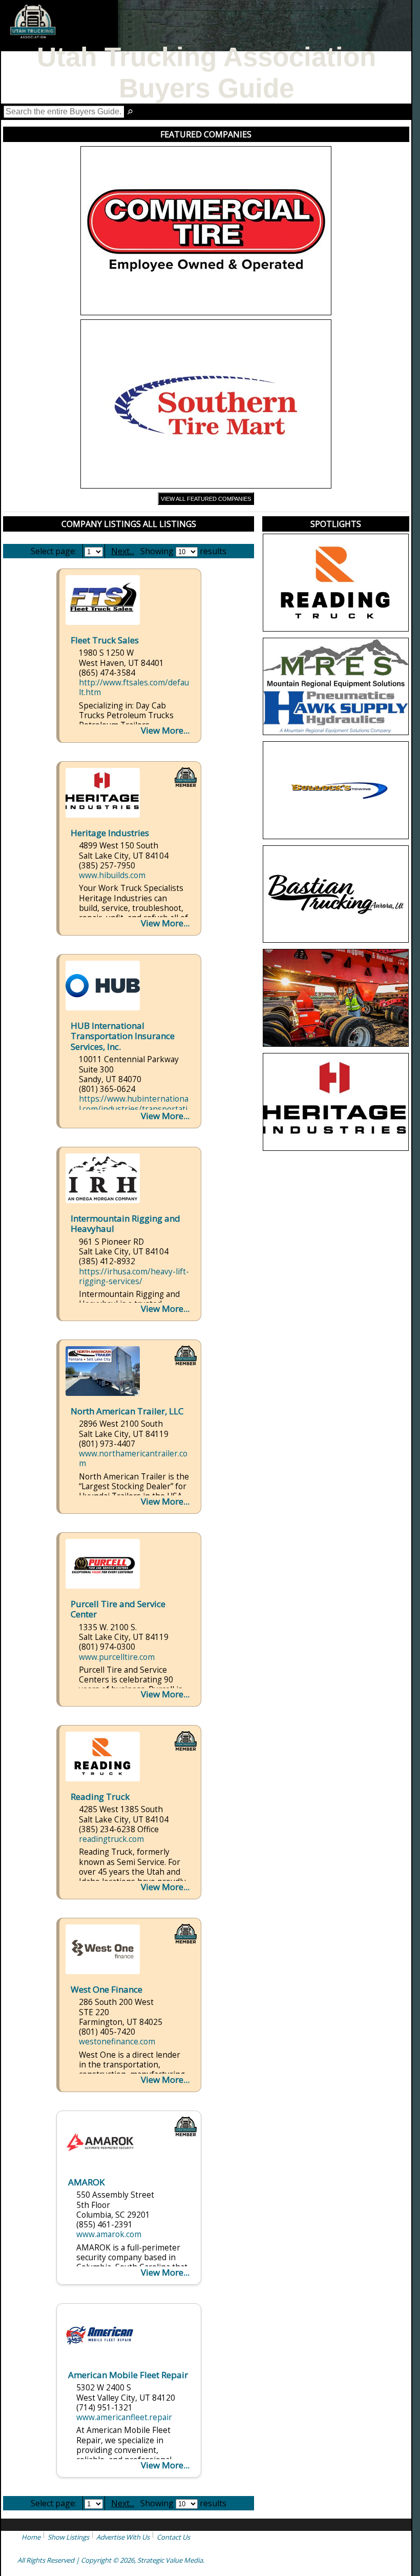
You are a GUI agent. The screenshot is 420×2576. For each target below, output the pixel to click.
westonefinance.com (117, 2042)
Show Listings (68, 2537)
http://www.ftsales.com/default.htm (134, 687)
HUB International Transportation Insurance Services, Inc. (123, 1036)
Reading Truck (100, 1797)
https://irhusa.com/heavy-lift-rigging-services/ (134, 1276)
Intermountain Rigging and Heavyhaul (125, 1224)
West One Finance (107, 1989)
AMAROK (86, 2182)
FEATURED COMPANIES (206, 134)
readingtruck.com (111, 1839)
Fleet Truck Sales (105, 640)
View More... (165, 730)
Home (31, 2537)
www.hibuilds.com (112, 875)
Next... (123, 551)
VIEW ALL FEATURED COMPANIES (206, 499)
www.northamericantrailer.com (133, 1458)
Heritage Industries (110, 833)
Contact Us (173, 2537)
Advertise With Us (123, 2537)
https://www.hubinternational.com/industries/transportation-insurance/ (134, 1109)
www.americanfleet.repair (124, 2417)
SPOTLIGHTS (336, 524)
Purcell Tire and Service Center (118, 1609)
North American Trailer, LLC (127, 1411)
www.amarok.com (109, 2234)
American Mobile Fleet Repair (128, 2375)
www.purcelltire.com (117, 1657)
